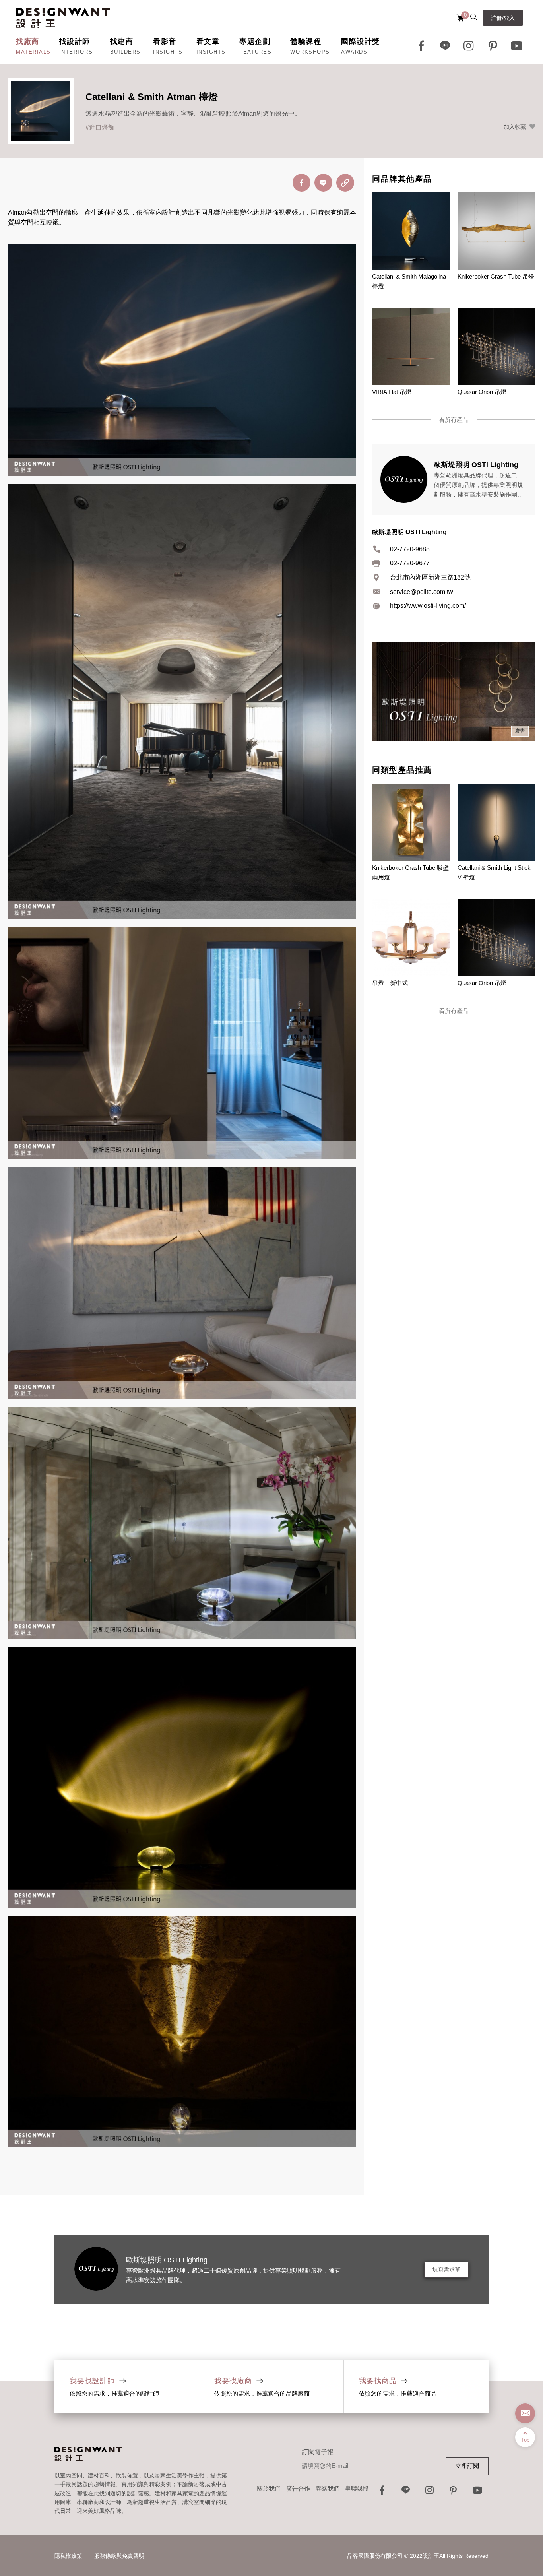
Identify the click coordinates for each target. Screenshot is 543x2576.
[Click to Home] (63, 18)
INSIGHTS (168, 52)
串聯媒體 (357, 2488)
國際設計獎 (361, 41)
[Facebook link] (421, 46)
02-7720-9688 (410, 549)
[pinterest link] (493, 46)
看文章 (208, 41)
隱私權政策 (68, 2556)
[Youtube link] (517, 46)
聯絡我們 (328, 2488)
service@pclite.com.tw (422, 592)
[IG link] (469, 46)
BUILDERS (125, 52)
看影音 (165, 41)
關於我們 (269, 2488)
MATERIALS (33, 52)
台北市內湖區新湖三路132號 (430, 577)
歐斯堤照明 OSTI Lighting (167, 2260)
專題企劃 (255, 41)
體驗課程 (306, 41)
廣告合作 (298, 2488)
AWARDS (354, 52)
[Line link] (445, 46)
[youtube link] (477, 2492)
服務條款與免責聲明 (119, 2556)
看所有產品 (454, 420)
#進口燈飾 (100, 127)
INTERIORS (76, 52)
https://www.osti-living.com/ (428, 606)
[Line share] (323, 183)
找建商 (122, 41)
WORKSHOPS (310, 52)
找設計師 (75, 41)
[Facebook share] (302, 183)
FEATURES (255, 52)
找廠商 (28, 41)
